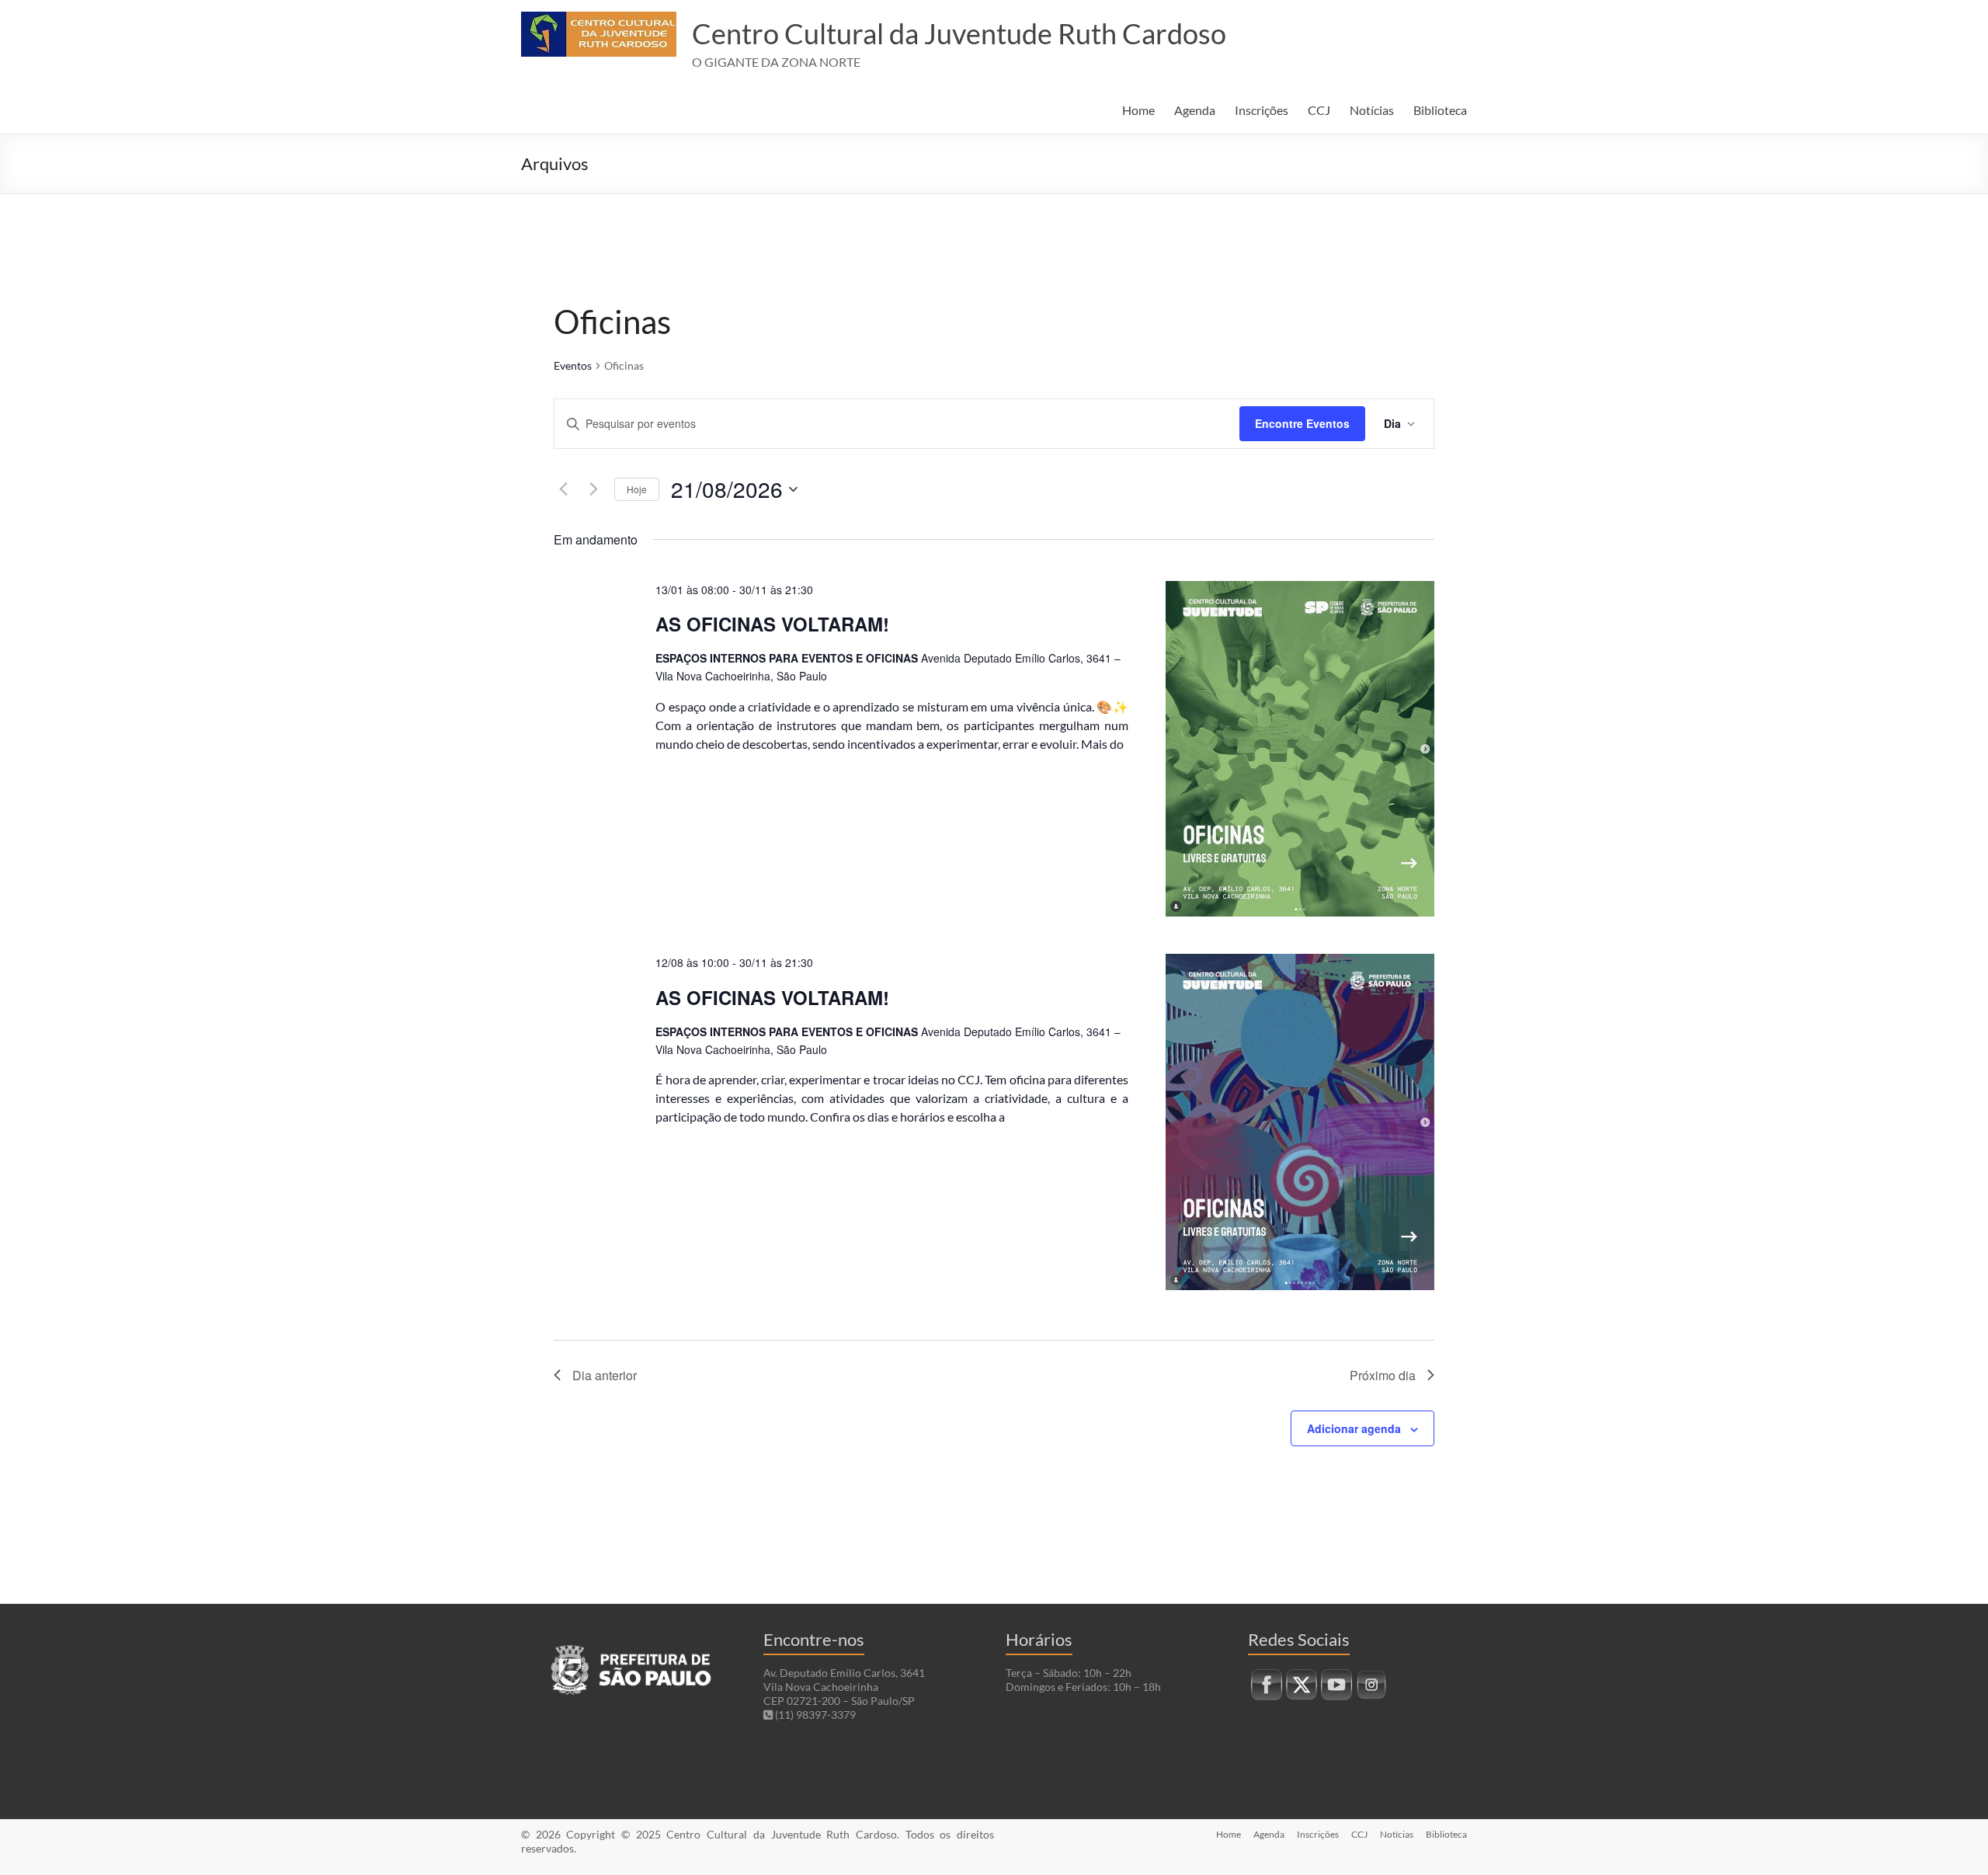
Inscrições (1262, 110)
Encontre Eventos (1302, 423)
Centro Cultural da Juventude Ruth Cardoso (959, 33)
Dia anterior (605, 1375)
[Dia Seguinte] (593, 489)
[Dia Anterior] (563, 489)
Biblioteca (1440, 110)
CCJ (1319, 110)
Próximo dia (1383, 1375)
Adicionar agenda (1354, 1428)
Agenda (1195, 110)
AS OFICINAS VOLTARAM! (772, 624)
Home (1138, 110)
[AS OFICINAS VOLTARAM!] (1300, 749)
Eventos (573, 365)
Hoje (637, 489)
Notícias (1372, 110)
